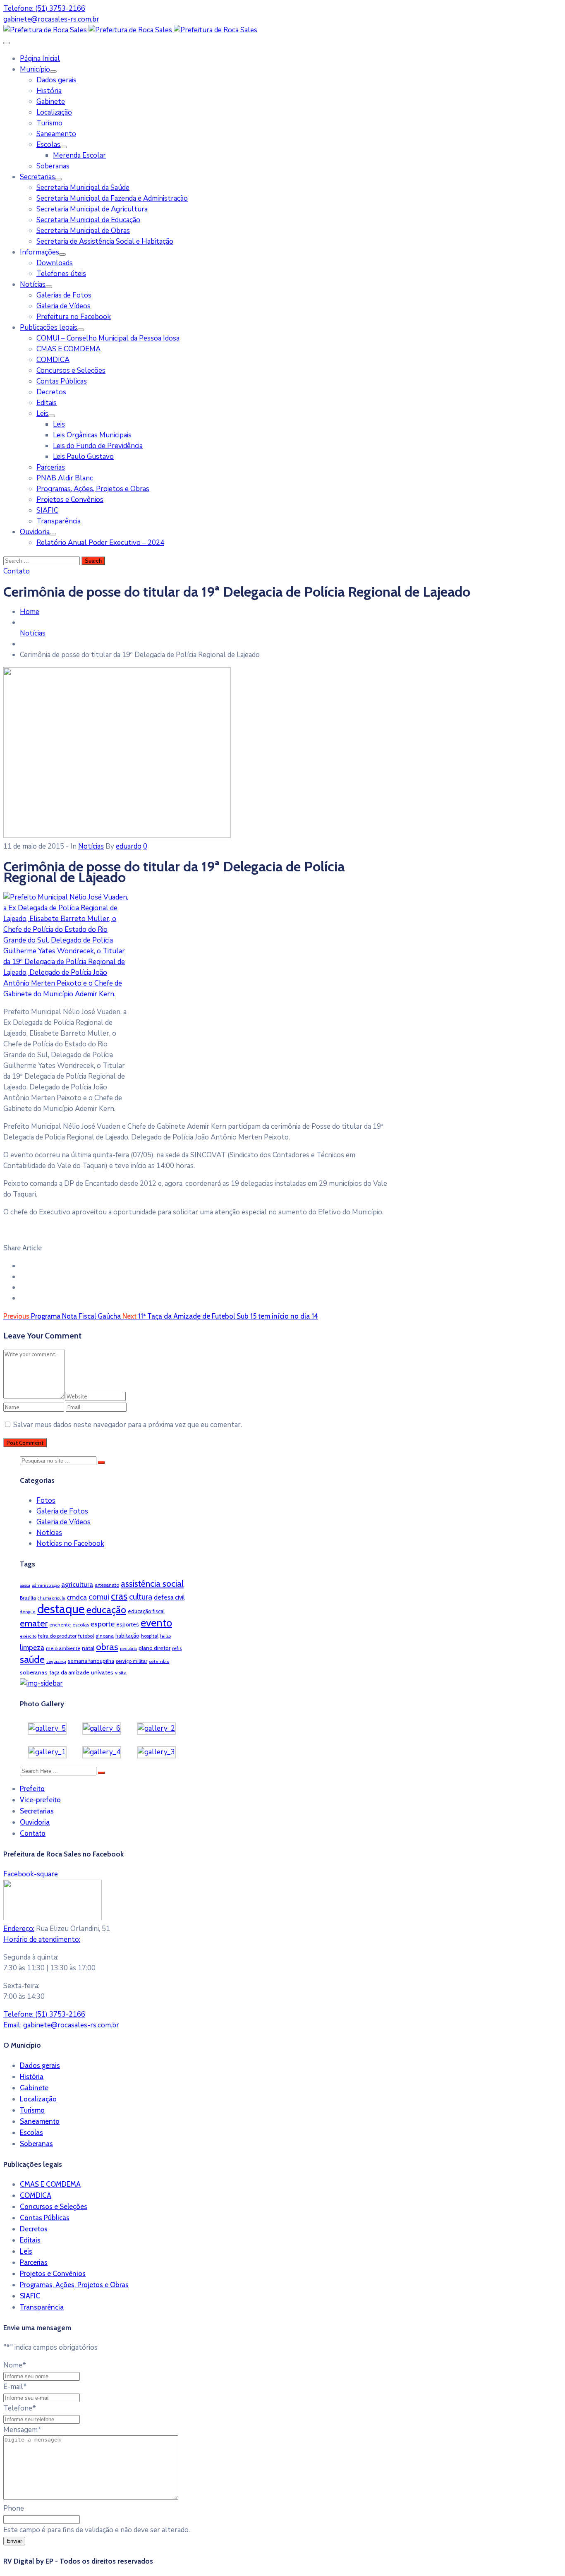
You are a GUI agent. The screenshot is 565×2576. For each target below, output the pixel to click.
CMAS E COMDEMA (68, 349)
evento (156, 1623)
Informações (40, 252)
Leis (42, 414)
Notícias (33, 284)
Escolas (48, 145)
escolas (81, 1625)
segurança (56, 1661)
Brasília (28, 1598)
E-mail (15, 2387)
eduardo (129, 846)
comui (99, 1597)
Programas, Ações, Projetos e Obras (93, 489)
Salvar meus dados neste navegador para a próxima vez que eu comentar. (128, 1425)
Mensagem (22, 2430)
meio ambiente (63, 1648)
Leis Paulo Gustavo (83, 457)
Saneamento (56, 134)
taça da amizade (69, 1672)
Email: (61, 2025)
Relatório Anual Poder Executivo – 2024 (100, 543)
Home (30, 612)
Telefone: (44, 2014)
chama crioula (51, 1598)
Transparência (59, 521)
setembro (159, 1661)
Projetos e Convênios (70, 500)
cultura (141, 1597)
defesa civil (169, 1597)
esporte (103, 1624)
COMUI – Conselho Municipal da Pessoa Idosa (108, 338)
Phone (14, 2508)
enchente (60, 1625)
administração (46, 1585)
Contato (33, 1833)
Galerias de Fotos (64, 295)
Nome (15, 2365)
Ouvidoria (35, 532)
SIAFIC (47, 510)
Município (35, 69)
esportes (128, 1624)
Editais (47, 403)
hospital (150, 1636)
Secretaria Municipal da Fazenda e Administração (112, 198)
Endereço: (19, 1929)
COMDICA (53, 360)
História (49, 91)
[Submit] (101, 1463)
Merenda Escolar (79, 155)
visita (121, 1673)
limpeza (32, 1648)
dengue (28, 1612)
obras (107, 1647)
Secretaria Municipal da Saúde (83, 188)
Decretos (51, 392)
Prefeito (32, 1789)
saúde (32, 1659)
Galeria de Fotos (62, 1511)
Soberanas (53, 166)
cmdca (77, 1597)
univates (102, 1672)
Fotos (46, 1500)
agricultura (77, 1584)
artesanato (107, 1585)
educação (106, 1610)
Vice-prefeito (40, 1800)
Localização (54, 112)
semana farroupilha (91, 1661)
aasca (25, 1585)
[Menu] (53, 72)
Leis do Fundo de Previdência (98, 446)
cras (119, 1596)
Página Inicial (40, 59)
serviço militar (132, 1661)
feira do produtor (57, 1636)
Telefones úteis (61, 274)
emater (34, 1623)
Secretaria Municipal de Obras (83, 231)
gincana (105, 1636)
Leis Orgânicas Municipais (92, 435)
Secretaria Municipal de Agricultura (92, 209)
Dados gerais (56, 80)
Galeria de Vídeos (63, 306)
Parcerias (51, 467)
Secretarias (37, 177)
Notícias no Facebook (70, 1543)
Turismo (49, 123)
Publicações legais (49, 327)
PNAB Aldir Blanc (65, 478)
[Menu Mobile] (7, 43)
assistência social (152, 1584)
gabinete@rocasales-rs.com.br (51, 19)
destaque (61, 1609)
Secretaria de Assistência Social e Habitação (105, 241)
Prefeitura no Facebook (74, 317)
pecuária (128, 1649)
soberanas (34, 1672)
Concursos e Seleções (71, 371)
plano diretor (154, 1648)
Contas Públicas (62, 381)
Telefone (20, 2408)
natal (88, 1648)
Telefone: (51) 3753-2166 (44, 8)
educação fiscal (146, 1611)
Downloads (55, 263)
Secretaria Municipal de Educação (88, 220)
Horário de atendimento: (42, 1939)
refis (177, 1648)
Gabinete (51, 102)
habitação (127, 1636)
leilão (165, 1636)
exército (28, 1636)
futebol (86, 1636)
